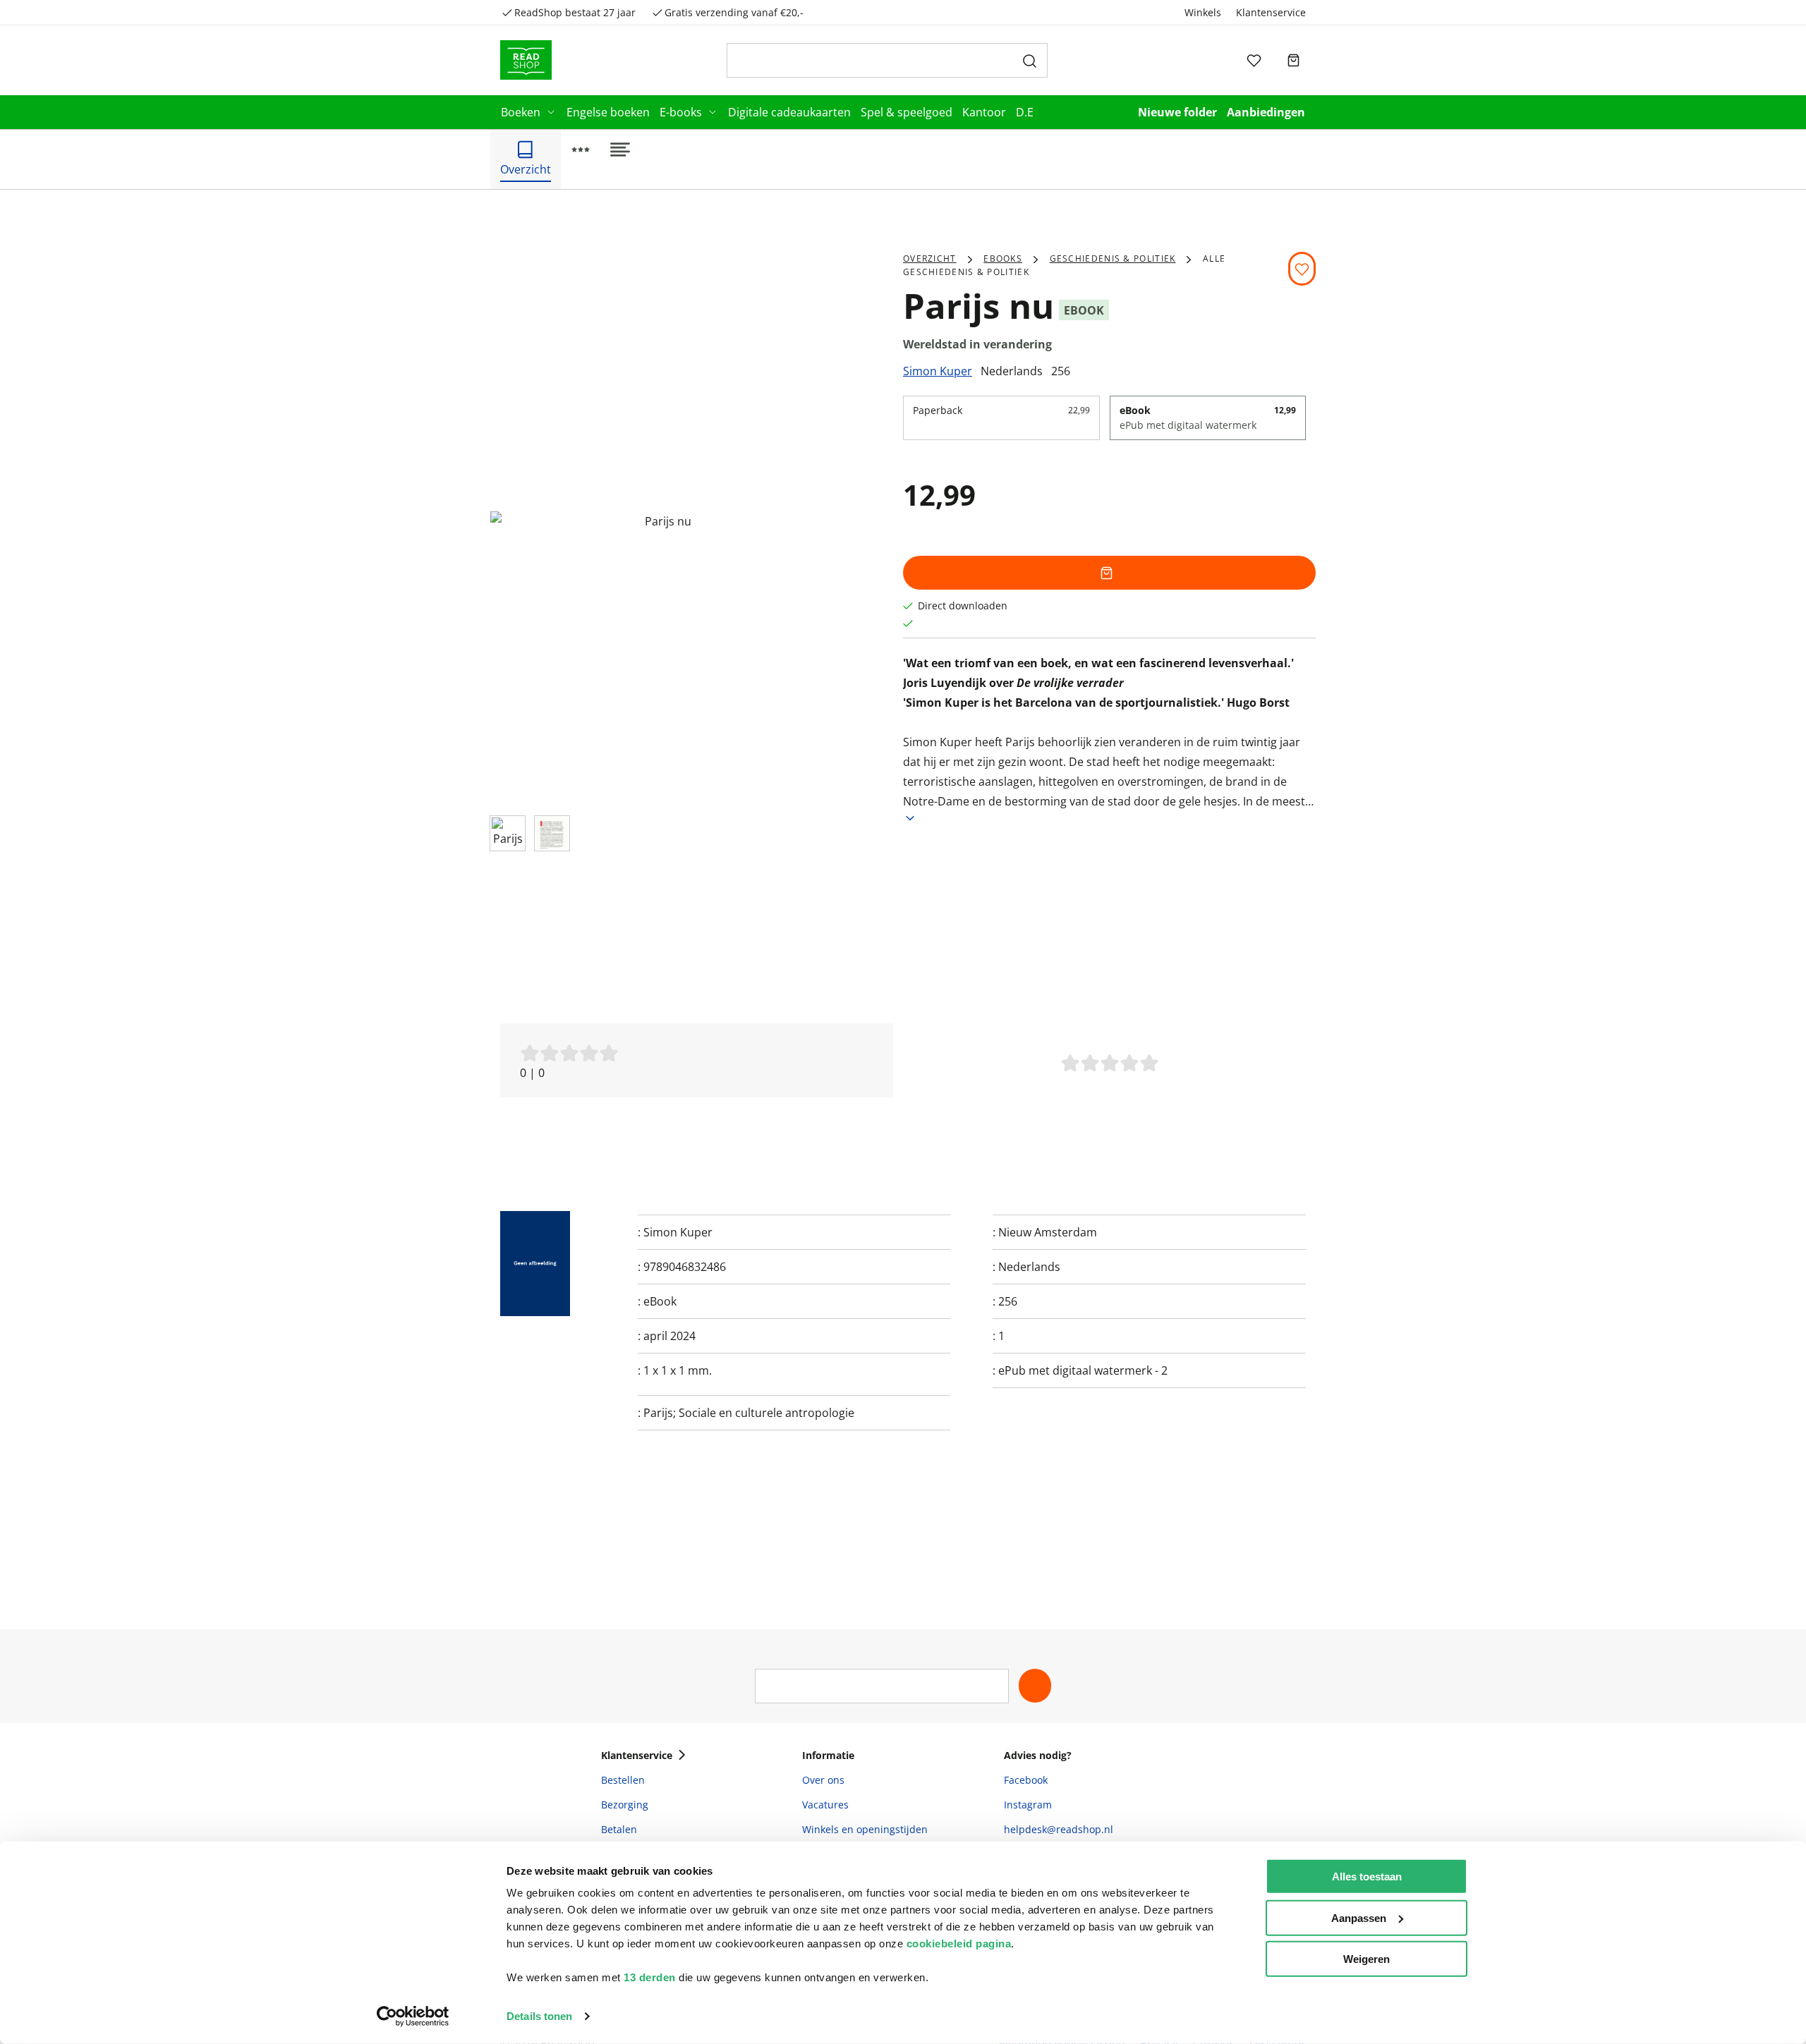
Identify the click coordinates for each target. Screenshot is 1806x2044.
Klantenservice (1271, 12)
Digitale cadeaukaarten (789, 112)
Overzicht (930, 258)
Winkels (1203, 12)
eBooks (1003, 258)
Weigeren (1366, 1959)
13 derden (650, 1977)
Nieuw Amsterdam (1048, 1232)
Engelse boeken (608, 112)
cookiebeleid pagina (959, 1943)
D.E (1025, 112)
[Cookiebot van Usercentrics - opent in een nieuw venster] (413, 2016)
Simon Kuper (938, 371)
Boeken (521, 112)
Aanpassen (1359, 1917)
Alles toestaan (1367, 1876)
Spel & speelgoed (907, 112)
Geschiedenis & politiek (1113, 258)
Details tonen (539, 2016)
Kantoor (984, 112)
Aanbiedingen (1266, 112)
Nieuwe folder (1177, 112)
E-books (681, 112)
